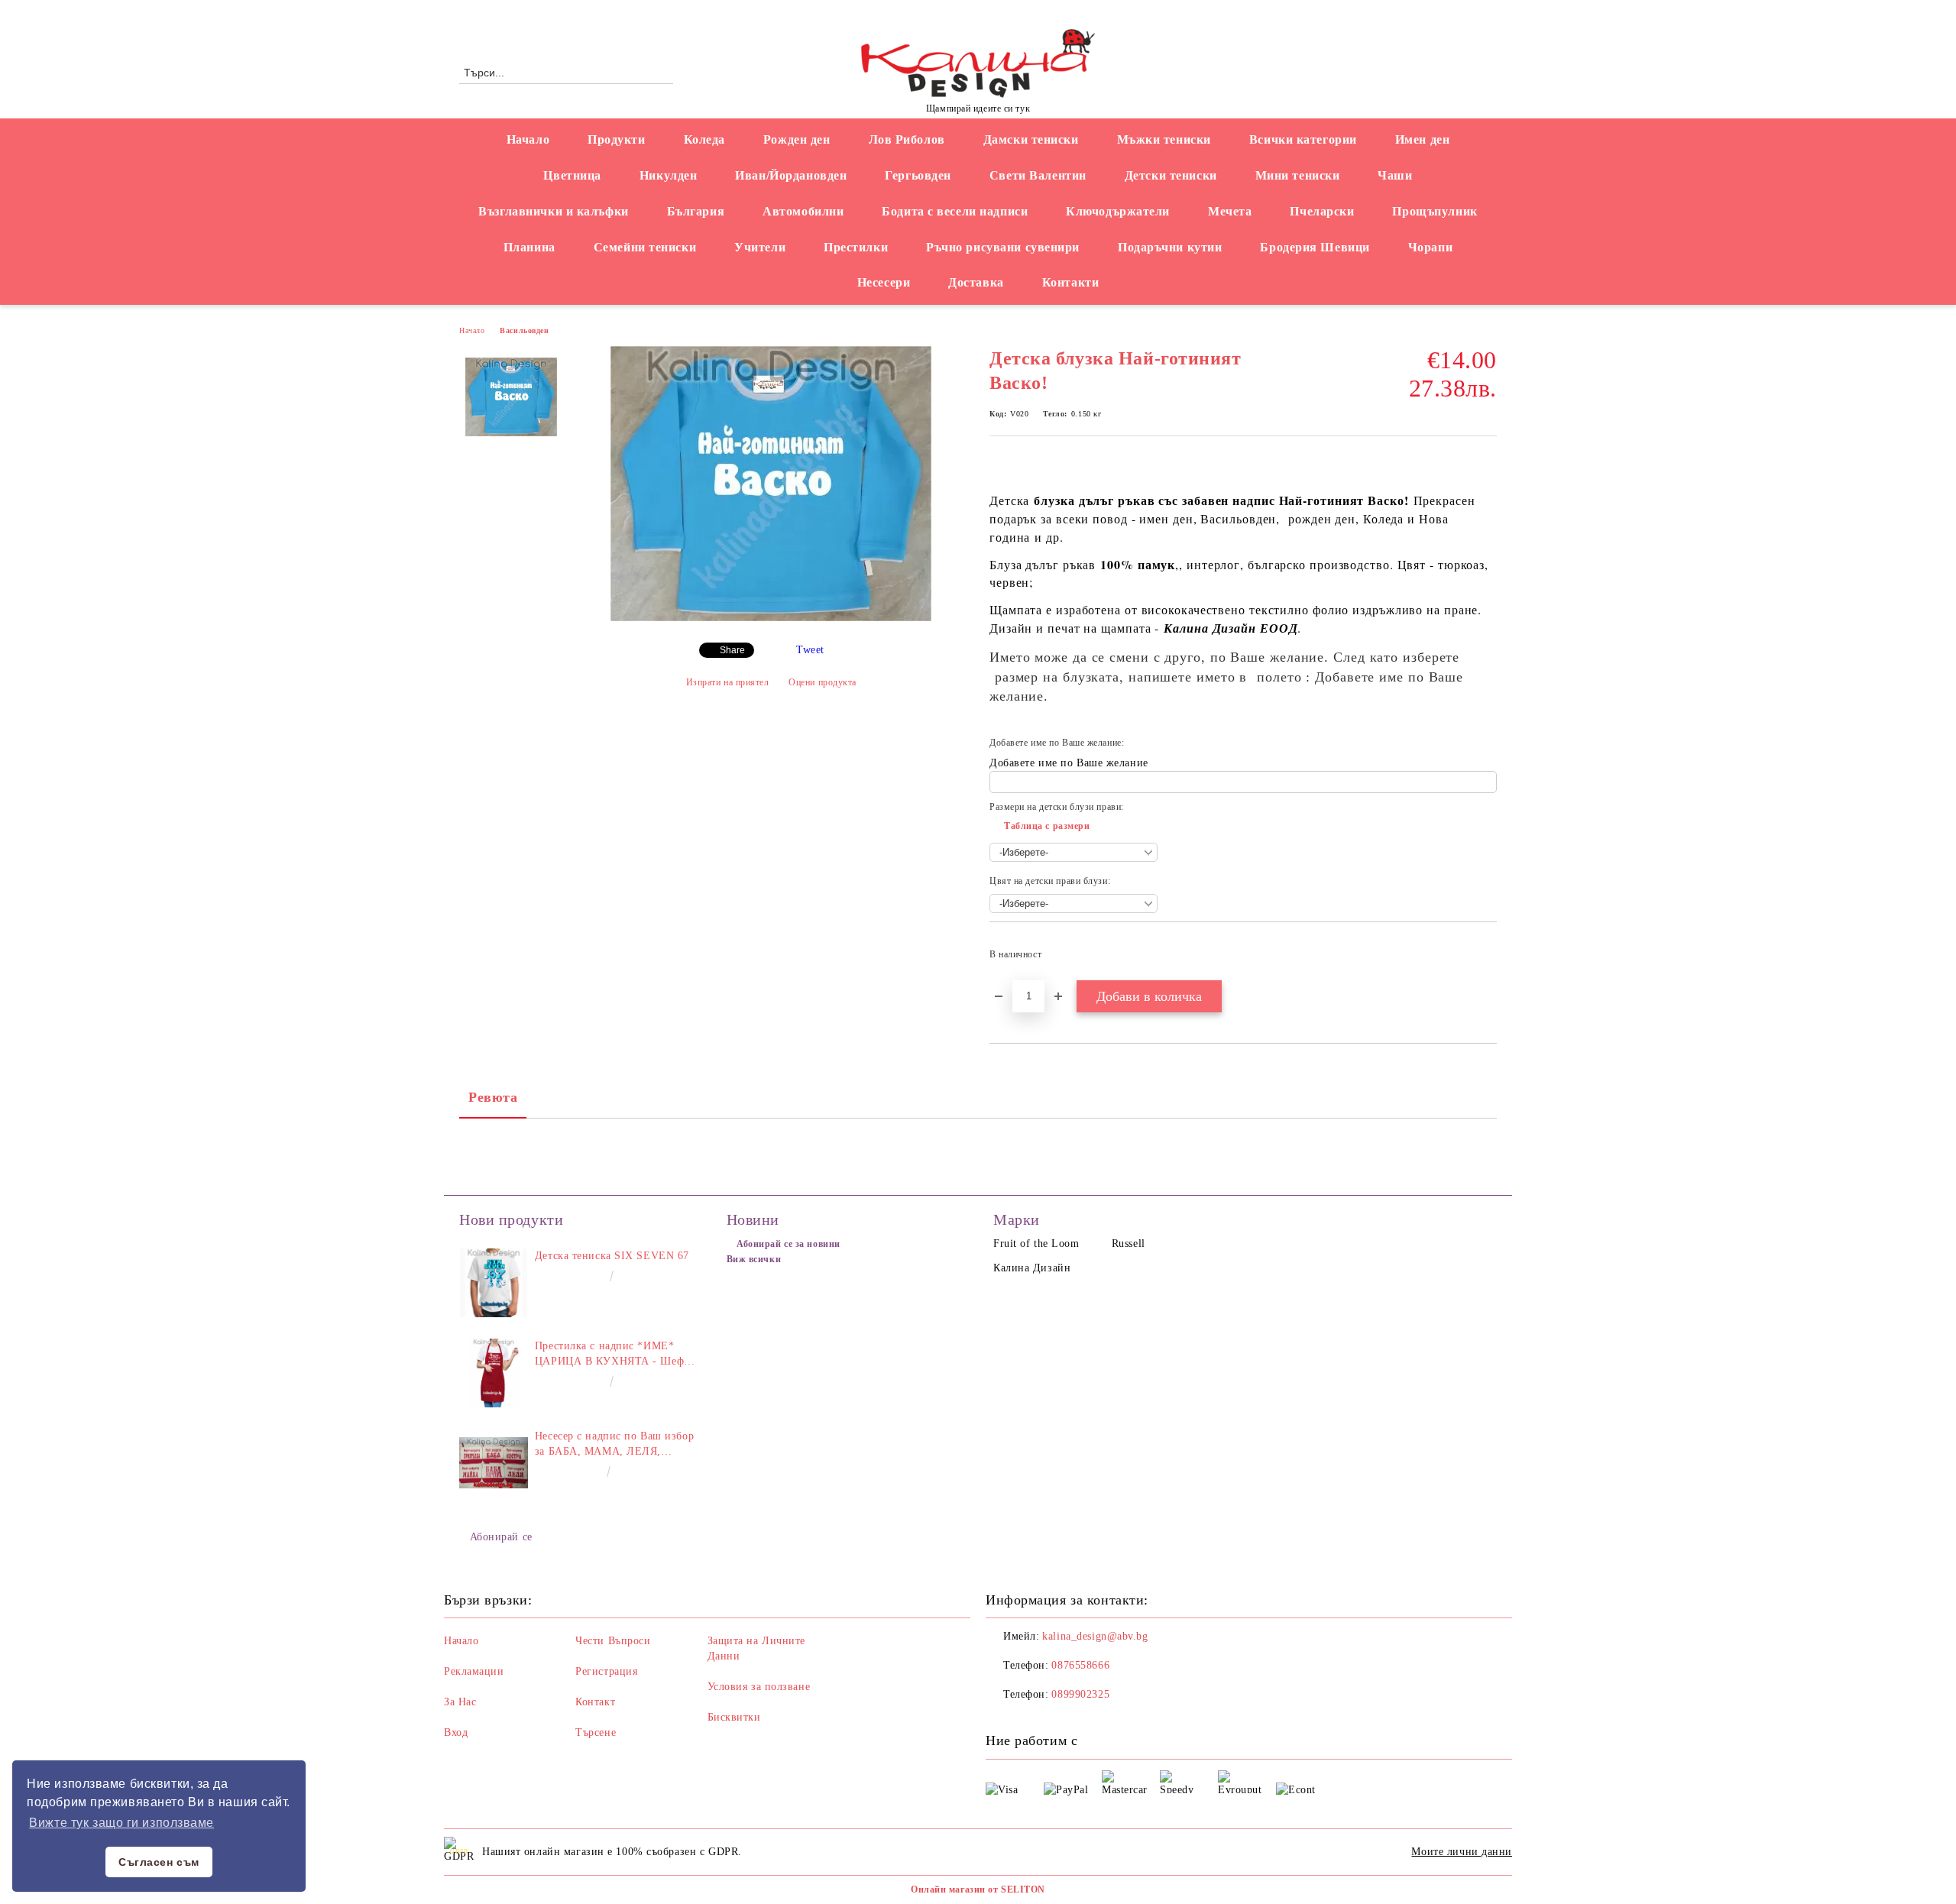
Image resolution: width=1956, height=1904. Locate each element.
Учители (760, 247)
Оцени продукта (823, 682)
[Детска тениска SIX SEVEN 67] (494, 1283)
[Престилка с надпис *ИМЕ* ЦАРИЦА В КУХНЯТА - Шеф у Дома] (494, 1373)
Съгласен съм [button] (159, 1862)
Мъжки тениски (1164, 139)
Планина (529, 247)
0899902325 (1080, 1694)
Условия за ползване (759, 1687)
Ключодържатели (1118, 211)
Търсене (596, 1732)
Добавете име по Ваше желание (1069, 763)
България (696, 211)
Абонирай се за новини (789, 1244)
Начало (528, 139)
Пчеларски (1322, 211)
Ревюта (493, 1097)
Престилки (856, 247)
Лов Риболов (907, 139)
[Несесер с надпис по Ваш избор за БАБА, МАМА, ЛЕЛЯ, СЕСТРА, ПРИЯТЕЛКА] (494, 1463)
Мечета (1230, 211)
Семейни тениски (645, 247)
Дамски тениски (1031, 139)
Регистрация (606, 1671)
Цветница (572, 175)
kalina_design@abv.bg (1095, 1636)
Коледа (704, 139)
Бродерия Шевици (1315, 247)
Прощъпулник (1435, 211)
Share (732, 650)
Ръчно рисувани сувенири (1003, 247)
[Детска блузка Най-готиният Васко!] (771, 618)
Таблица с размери (1047, 826)
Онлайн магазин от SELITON (978, 1889)
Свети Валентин (1038, 175)
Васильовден (524, 330)
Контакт (595, 1702)
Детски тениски (1171, 175)
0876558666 (585, 13)
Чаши (1395, 175)
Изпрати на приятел (728, 682)
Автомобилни (803, 211)
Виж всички (754, 1259)
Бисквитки (734, 1717)
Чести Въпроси (613, 1641)
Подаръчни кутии (1170, 247)
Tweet (810, 650)
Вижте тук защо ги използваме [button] (121, 1823)
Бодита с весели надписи (955, 211)
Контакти (1070, 282)
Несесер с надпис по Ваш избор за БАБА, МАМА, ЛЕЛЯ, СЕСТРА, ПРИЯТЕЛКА (614, 1445)
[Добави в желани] (1486, 959)
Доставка (976, 282)
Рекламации (474, 1671)
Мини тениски (1298, 175)
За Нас (460, 1702)
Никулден (668, 175)
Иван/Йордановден (791, 175)
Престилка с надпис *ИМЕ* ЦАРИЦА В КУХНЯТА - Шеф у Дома (614, 1355)
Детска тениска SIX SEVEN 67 (612, 1256)
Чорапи (1430, 247)
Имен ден (1422, 139)
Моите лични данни (1462, 1852)
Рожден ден (797, 139)
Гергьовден (918, 175)
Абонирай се (501, 1537)
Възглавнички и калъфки (553, 211)
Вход (456, 1732)
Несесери (884, 282)
